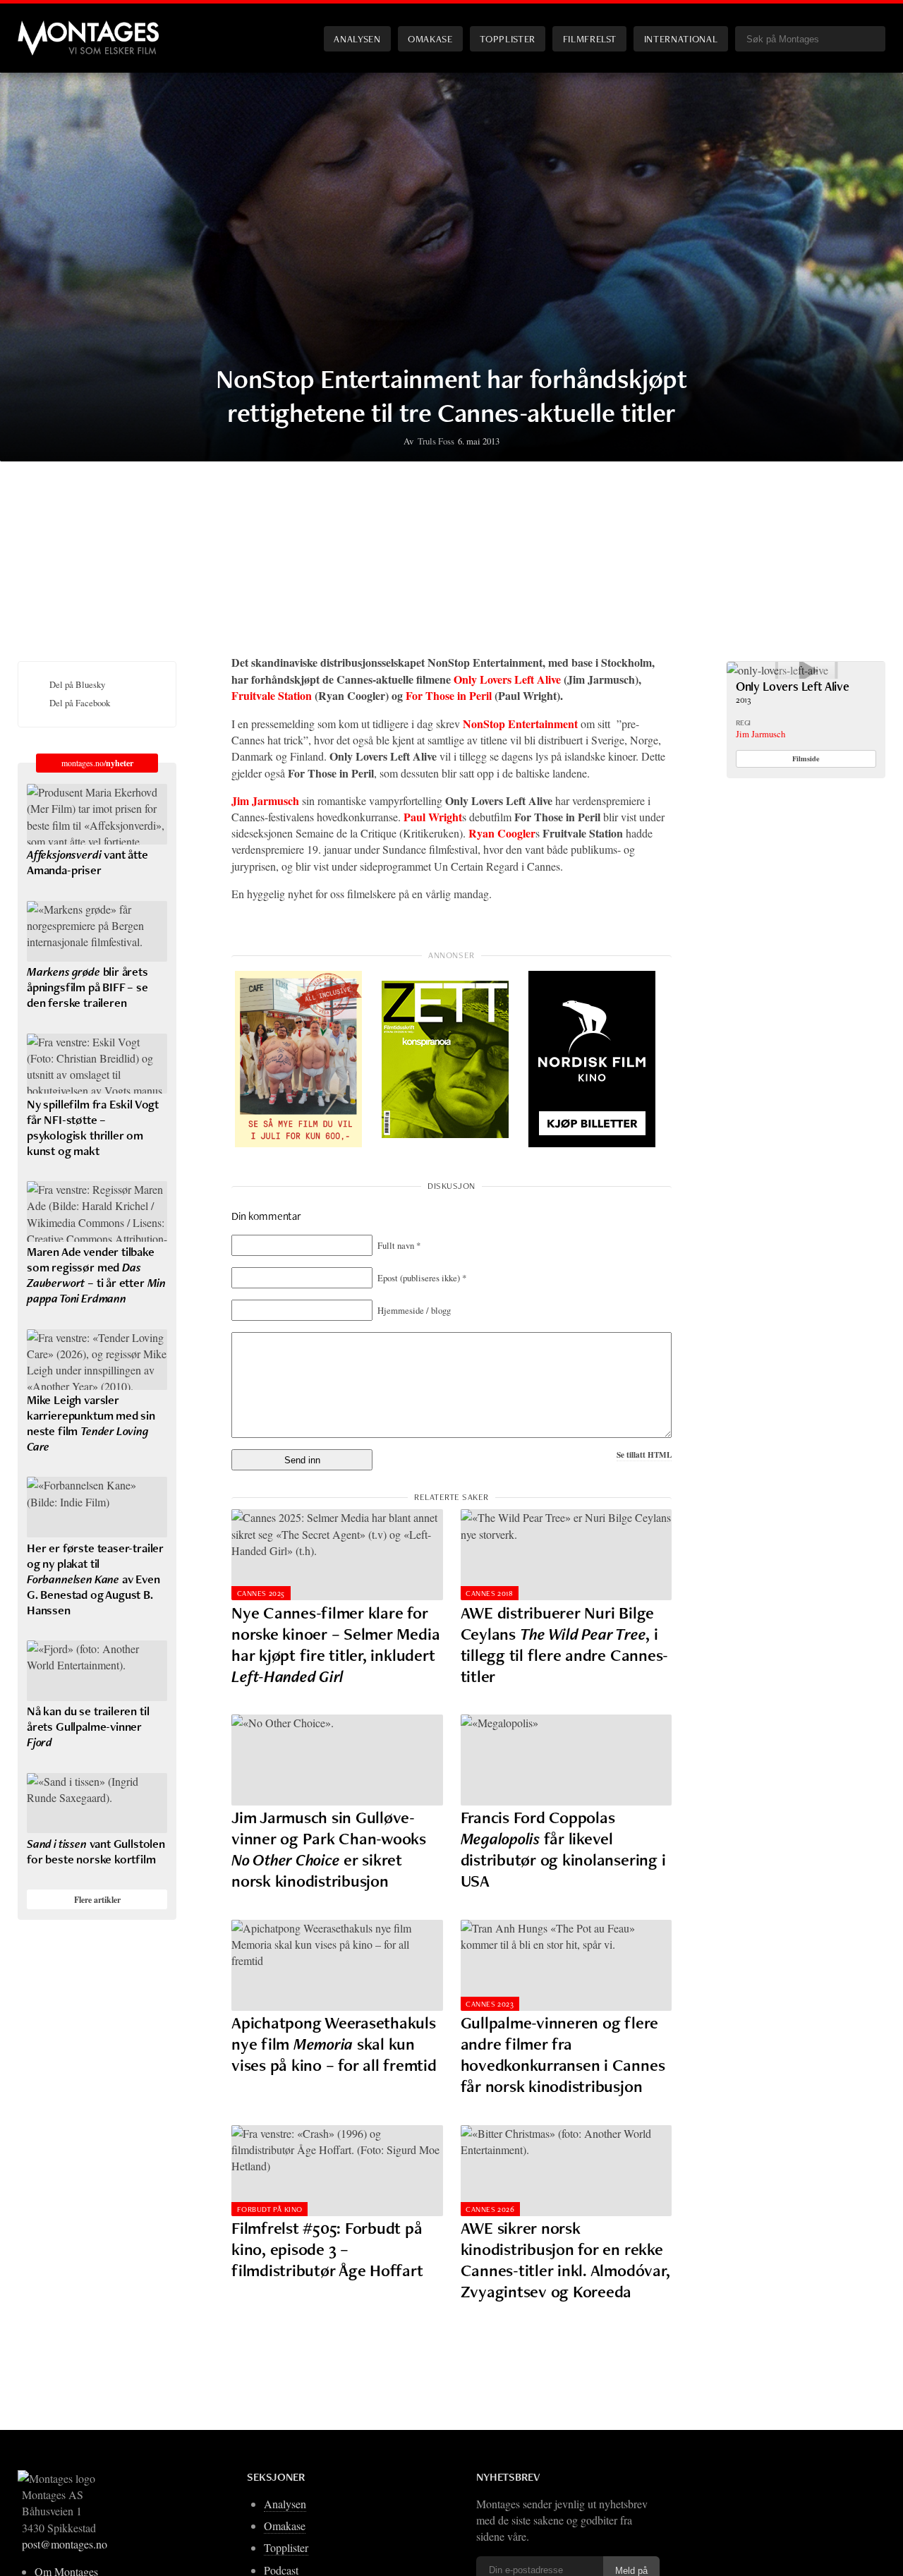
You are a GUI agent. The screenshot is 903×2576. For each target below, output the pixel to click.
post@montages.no (65, 2544)
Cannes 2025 (261, 1593)
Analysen (357, 38)
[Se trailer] (777, 670)
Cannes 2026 (490, 2209)
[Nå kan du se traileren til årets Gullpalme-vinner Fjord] (97, 1671)
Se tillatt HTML (644, 1455)
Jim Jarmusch (265, 800)
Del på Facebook (80, 703)
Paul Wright (433, 817)
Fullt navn (399, 1245)
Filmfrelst (590, 38)
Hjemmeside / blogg (414, 1310)
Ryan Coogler (502, 833)
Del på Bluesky (77, 684)
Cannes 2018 (489, 1593)
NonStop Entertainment (520, 724)
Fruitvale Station (272, 695)
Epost (422, 1278)
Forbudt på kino (270, 2209)
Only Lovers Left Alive (509, 679)
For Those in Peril (449, 695)
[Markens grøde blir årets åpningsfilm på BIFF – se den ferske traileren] (97, 931)
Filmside (806, 758)
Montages (41, 28)
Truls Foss (436, 441)
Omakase (430, 38)
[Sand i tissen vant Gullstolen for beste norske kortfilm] (97, 1803)
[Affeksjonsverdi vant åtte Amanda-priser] (97, 814)
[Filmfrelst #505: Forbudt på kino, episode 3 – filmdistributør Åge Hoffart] (337, 2171)
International (681, 38)
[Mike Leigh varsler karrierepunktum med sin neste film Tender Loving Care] (97, 1360)
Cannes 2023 (490, 2004)
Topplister (507, 38)
